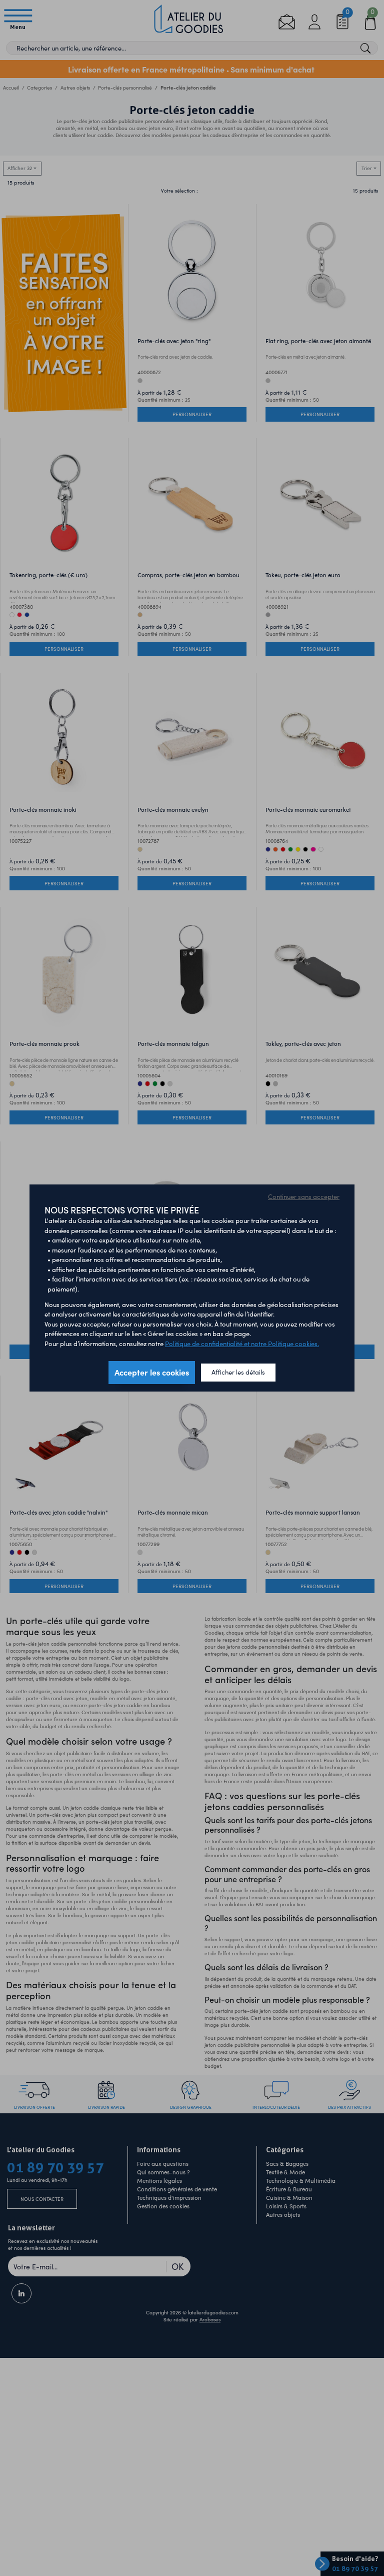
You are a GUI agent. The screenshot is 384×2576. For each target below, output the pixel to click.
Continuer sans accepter (304, 1196)
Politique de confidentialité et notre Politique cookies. (242, 1344)
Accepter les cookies (152, 1372)
